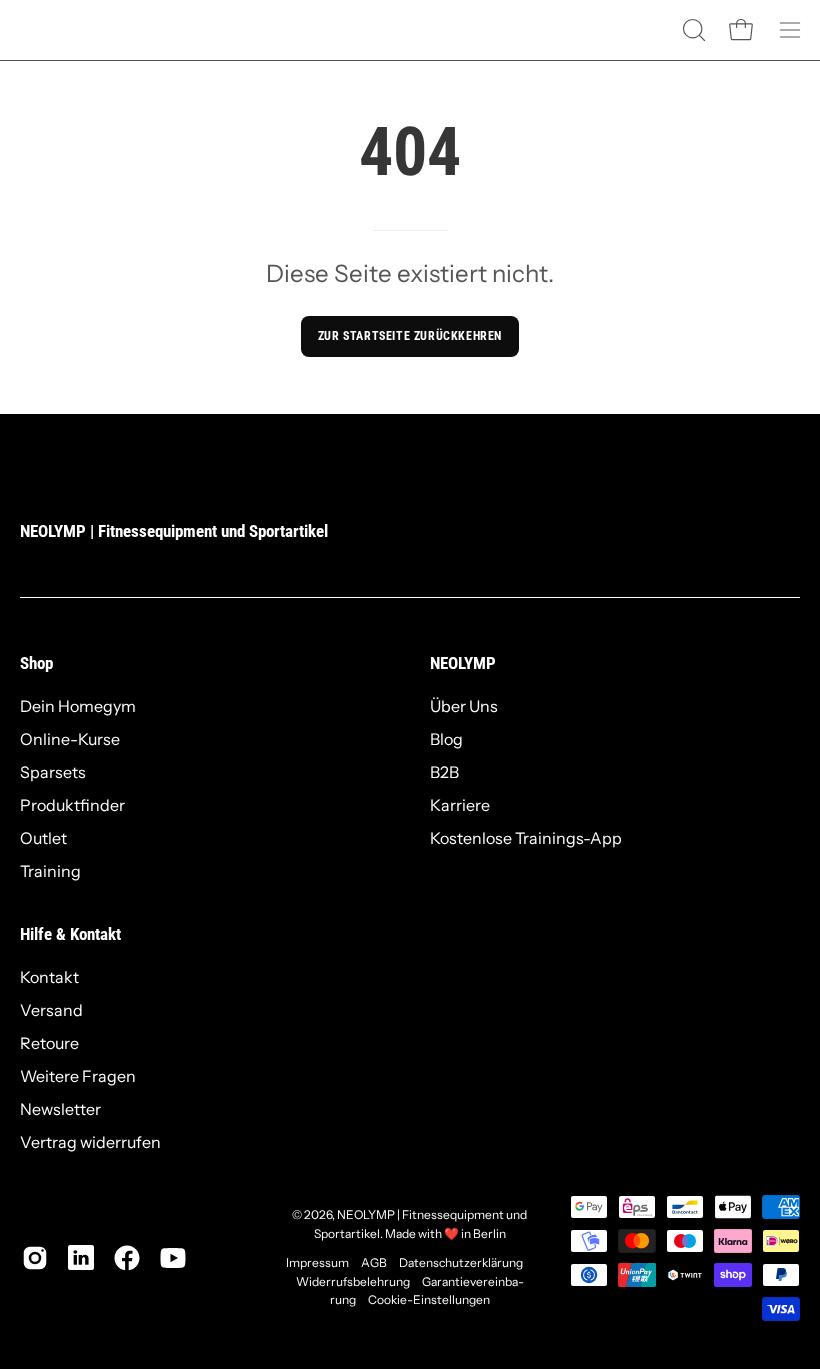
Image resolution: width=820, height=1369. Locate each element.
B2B (444, 772)
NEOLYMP (463, 663)
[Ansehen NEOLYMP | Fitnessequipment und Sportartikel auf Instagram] (35, 1258)
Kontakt (49, 977)
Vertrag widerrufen (90, 1142)
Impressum (317, 1262)
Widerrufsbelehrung (353, 1281)
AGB (374, 1262)
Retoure (49, 1043)
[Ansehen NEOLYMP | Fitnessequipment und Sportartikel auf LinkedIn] (81, 1258)
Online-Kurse (70, 739)
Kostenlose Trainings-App (526, 838)
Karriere (460, 805)
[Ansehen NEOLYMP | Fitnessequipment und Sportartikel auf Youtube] (173, 1258)
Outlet (43, 838)
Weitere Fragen (78, 1076)
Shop (36, 663)
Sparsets (53, 772)
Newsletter (60, 1109)
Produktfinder (72, 805)
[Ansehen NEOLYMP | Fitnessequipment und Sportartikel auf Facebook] (127, 1258)
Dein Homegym (78, 706)
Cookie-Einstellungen (429, 1299)
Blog (446, 739)
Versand (51, 1010)
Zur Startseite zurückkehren (410, 336)
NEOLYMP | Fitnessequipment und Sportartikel (174, 531)
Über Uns (464, 706)
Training (50, 871)
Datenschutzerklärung (461, 1262)
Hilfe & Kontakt (70, 934)
